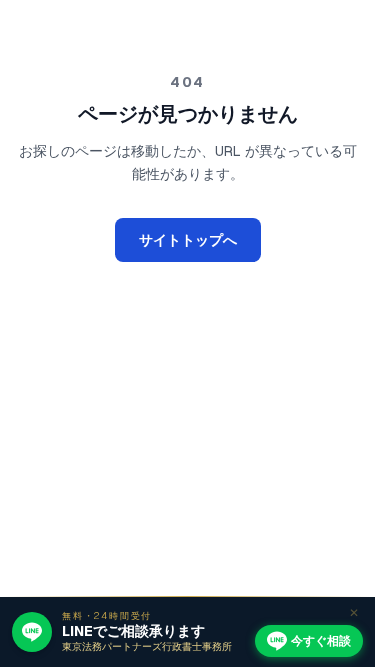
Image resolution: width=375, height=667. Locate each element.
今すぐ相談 (321, 641)
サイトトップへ (188, 240)
